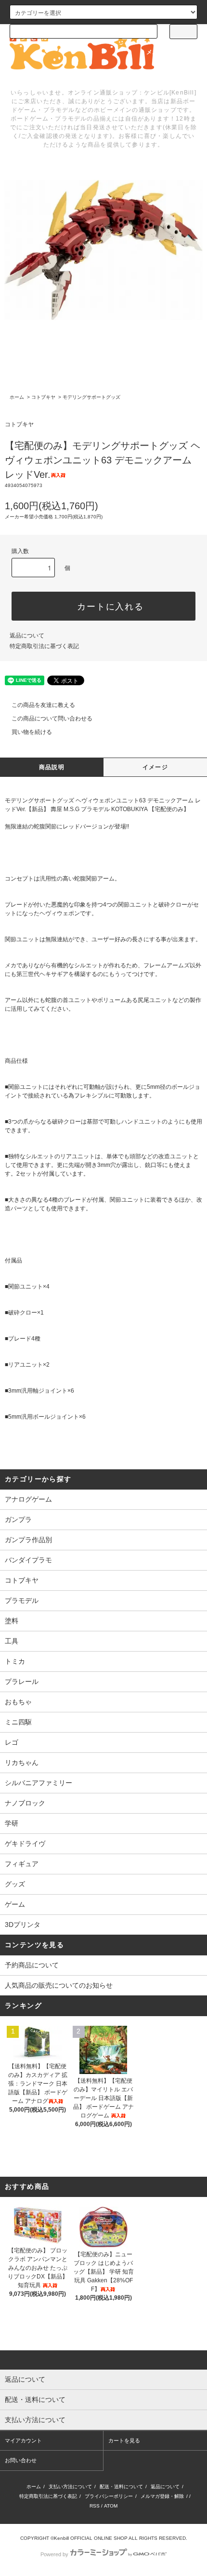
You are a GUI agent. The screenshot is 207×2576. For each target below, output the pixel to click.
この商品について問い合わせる (52, 719)
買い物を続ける (32, 732)
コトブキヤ (43, 397)
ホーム (17, 397)
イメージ (155, 767)
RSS (95, 2506)
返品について (27, 636)
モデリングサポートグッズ (91, 397)
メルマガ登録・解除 (162, 2496)
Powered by (54, 2554)
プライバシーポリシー (109, 2496)
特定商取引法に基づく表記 (44, 646)
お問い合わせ (21, 2460)
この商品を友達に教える (43, 705)
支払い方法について (70, 2487)
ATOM (111, 2506)
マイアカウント (23, 2440)
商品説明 (52, 767)
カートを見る (124, 2440)
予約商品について (32, 1965)
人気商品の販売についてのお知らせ (59, 1985)
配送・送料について (121, 2487)
